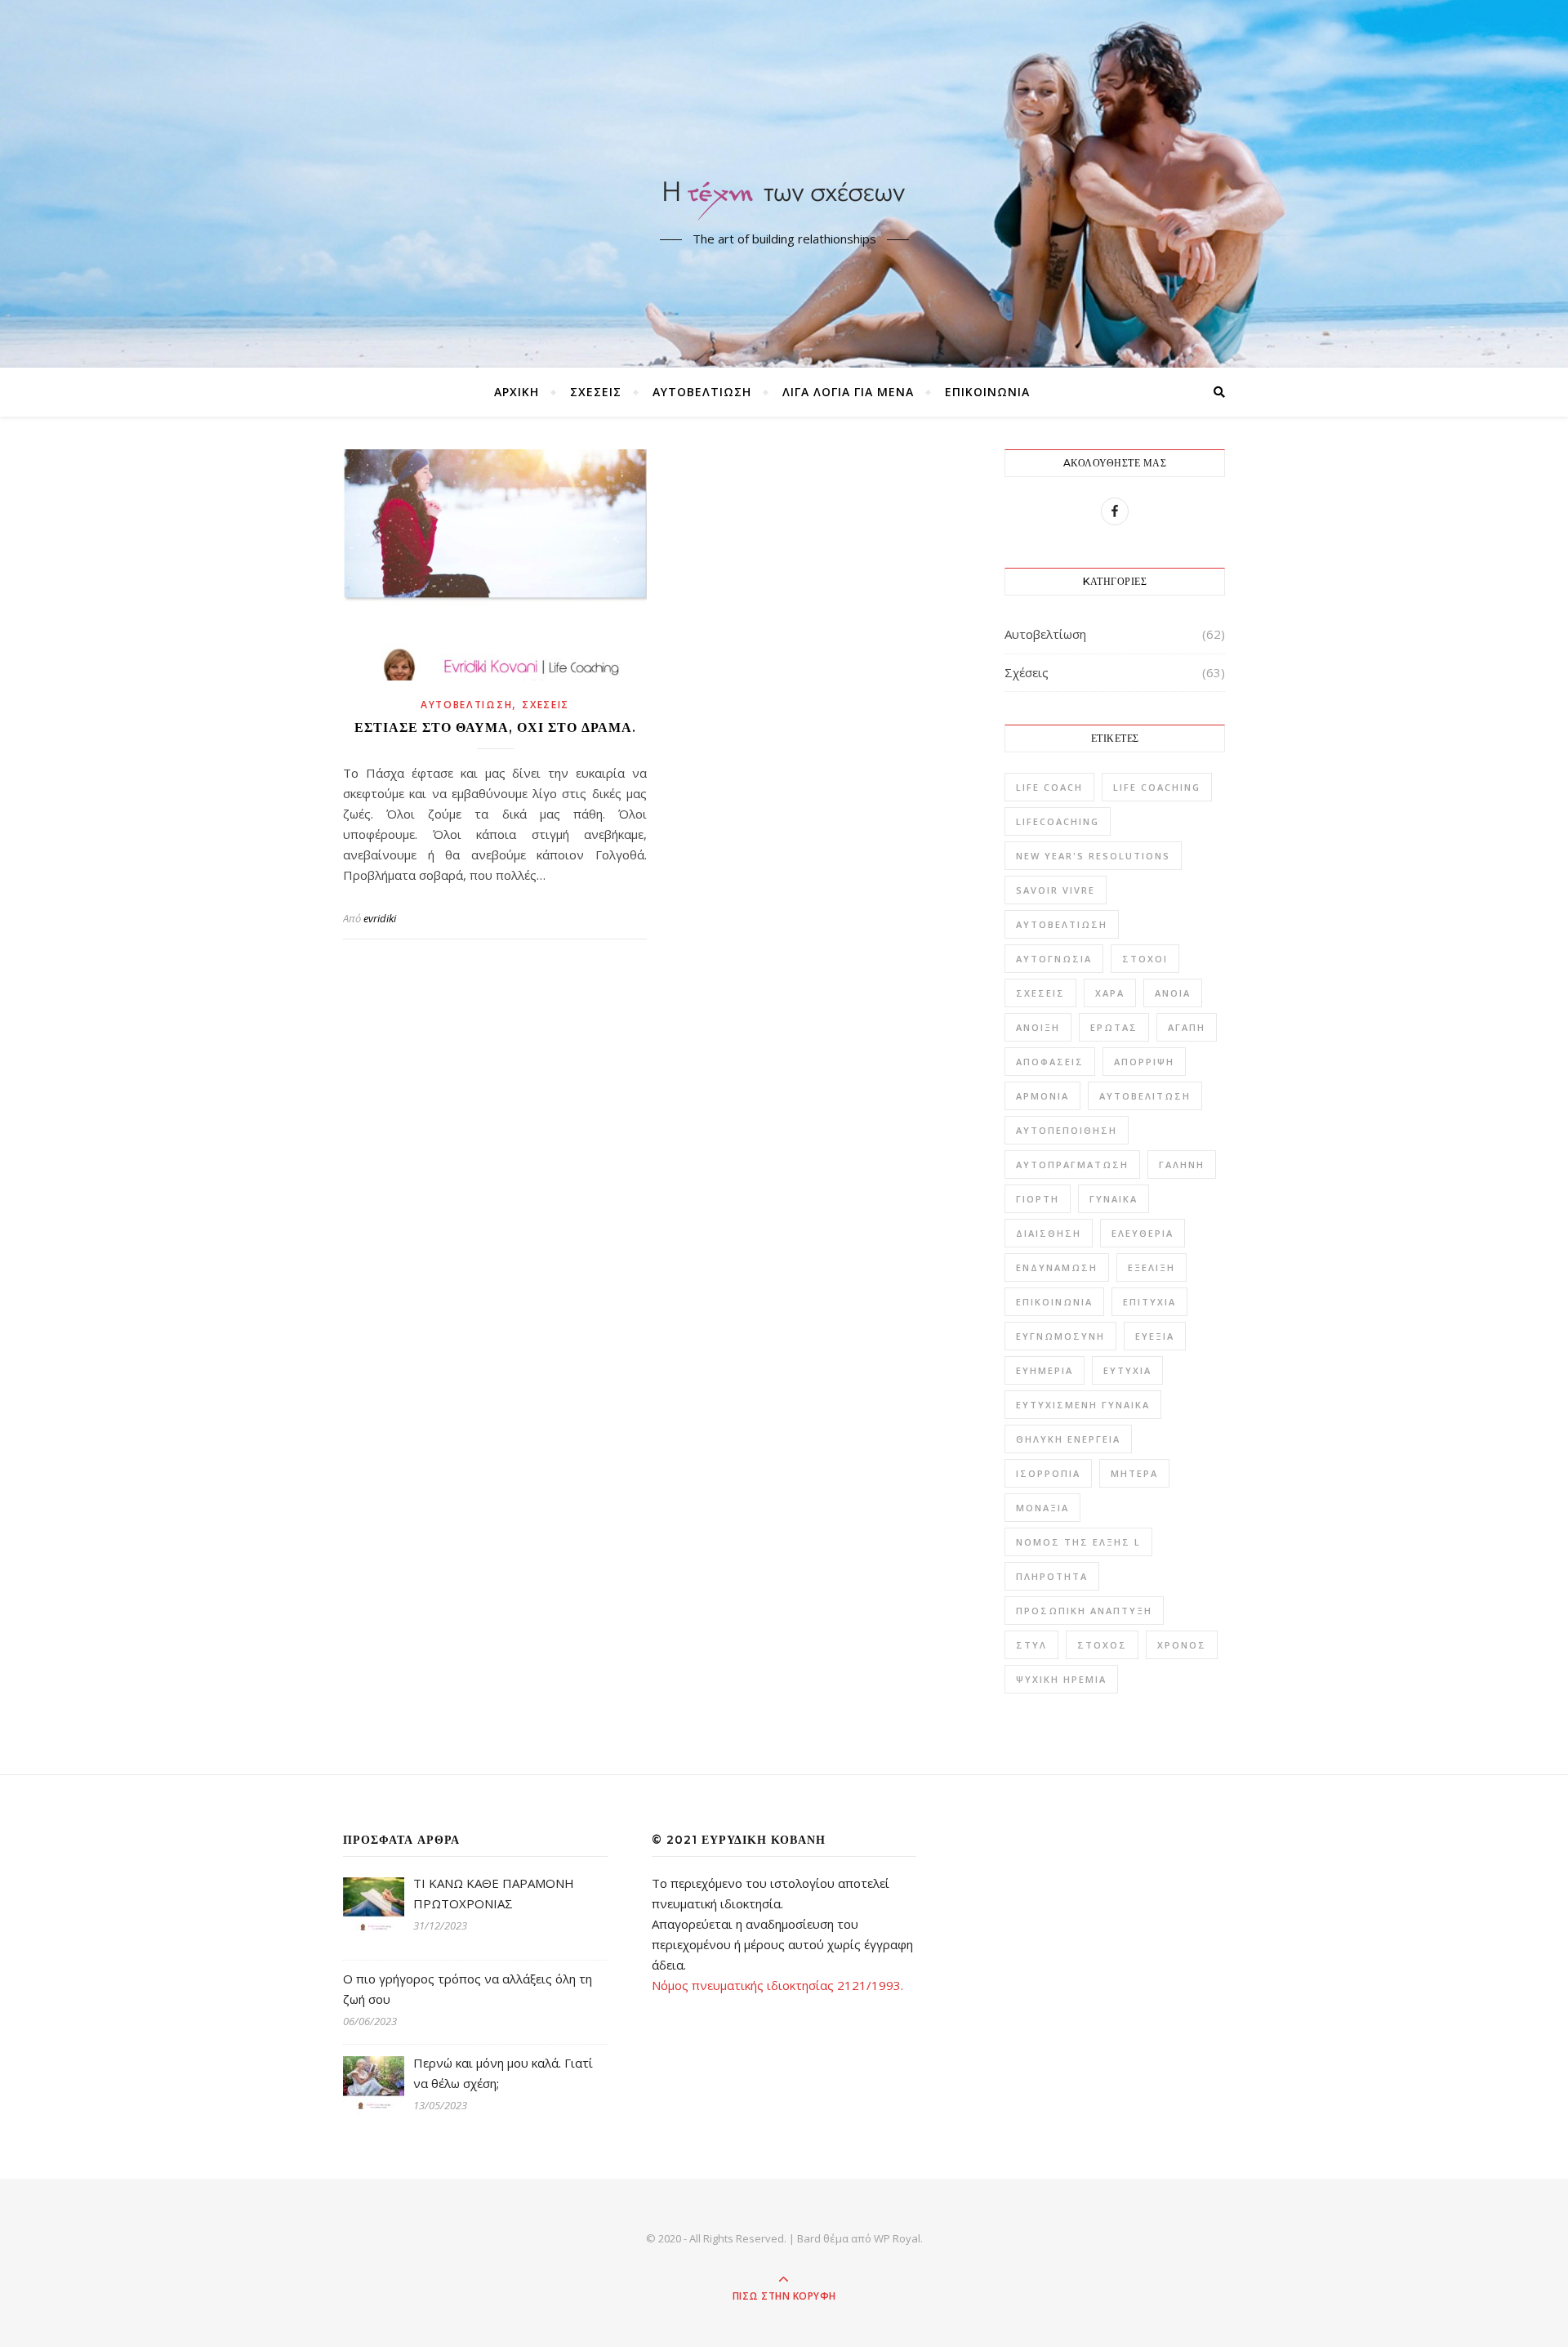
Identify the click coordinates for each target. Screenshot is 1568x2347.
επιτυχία (1149, 1302)
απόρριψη (1144, 1062)
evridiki (380, 918)
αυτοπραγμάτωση (1072, 1165)
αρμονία (1042, 1096)
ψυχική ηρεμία (1061, 1679)
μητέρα (1134, 1473)
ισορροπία (1048, 1473)
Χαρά (1110, 993)
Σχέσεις (596, 392)
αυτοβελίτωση (1145, 1096)
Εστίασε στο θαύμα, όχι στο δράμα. (495, 727)
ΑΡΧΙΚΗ (517, 392)
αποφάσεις (1050, 1062)
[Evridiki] (784, 170)
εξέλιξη (1151, 1267)
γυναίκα (1114, 1199)
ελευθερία (1143, 1233)
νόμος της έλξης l (1078, 1542)
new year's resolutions (1093, 856)
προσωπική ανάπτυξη (1084, 1611)
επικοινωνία (1054, 1302)
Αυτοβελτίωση (702, 392)
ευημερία (1045, 1370)
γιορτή (1038, 1199)
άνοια (1173, 993)
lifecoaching (1058, 821)
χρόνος (1182, 1645)
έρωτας (1114, 1027)
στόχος (1102, 1645)
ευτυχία (1127, 1370)
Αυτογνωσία (1054, 959)
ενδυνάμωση (1057, 1267)
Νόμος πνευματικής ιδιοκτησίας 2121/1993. (777, 1985)
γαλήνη (1182, 1165)
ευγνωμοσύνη (1060, 1336)
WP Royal (897, 2238)
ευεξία (1155, 1336)
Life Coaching (1157, 787)
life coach (1049, 787)
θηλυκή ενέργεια (1068, 1439)
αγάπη (1187, 1027)
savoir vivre (1056, 890)
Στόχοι (1145, 959)
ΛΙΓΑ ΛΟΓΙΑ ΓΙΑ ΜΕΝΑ (848, 392)
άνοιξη (1038, 1027)
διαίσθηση (1049, 1233)
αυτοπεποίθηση (1067, 1130)
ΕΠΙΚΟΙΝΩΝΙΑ (987, 392)
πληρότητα (1052, 1576)
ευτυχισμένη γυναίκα (1083, 1405)
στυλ (1031, 1645)
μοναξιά (1042, 1508)
